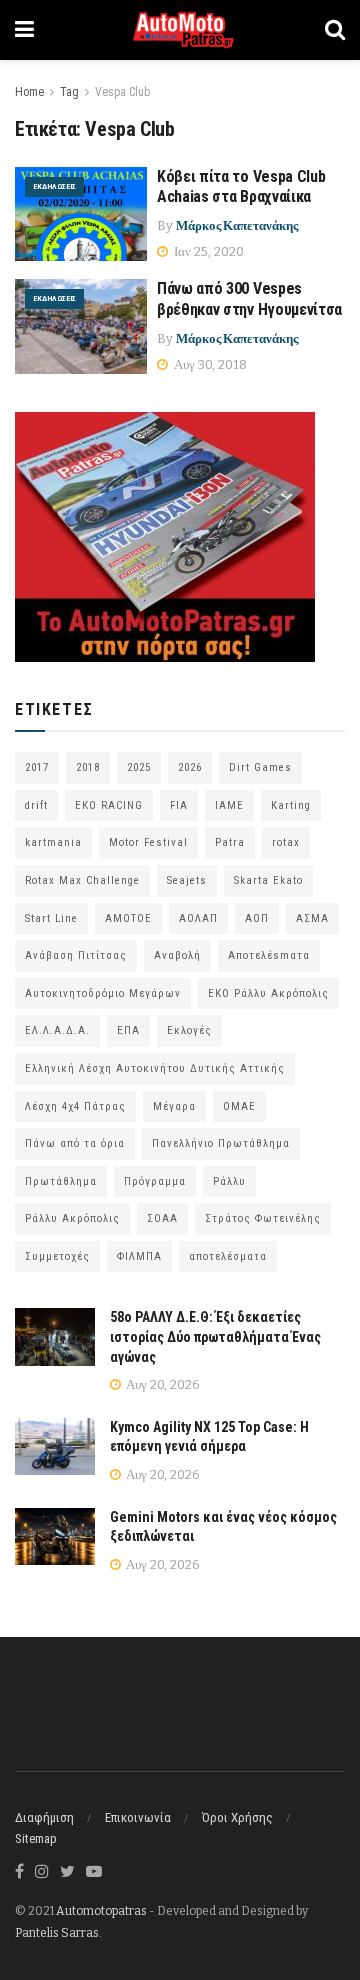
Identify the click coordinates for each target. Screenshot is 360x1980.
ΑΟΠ (257, 918)
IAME (229, 805)
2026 (190, 767)
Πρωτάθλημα (61, 1181)
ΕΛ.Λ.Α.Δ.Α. (57, 1030)
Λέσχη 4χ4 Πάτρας (75, 1106)
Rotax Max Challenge (82, 880)
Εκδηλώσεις (54, 186)
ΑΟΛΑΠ (198, 918)
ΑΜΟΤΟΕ (128, 918)
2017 (37, 767)
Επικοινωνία (138, 1817)
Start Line (51, 918)
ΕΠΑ (128, 1030)
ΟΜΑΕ (239, 1106)
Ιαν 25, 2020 (207, 251)
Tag (69, 92)
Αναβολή (177, 955)
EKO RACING (109, 805)
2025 (139, 767)
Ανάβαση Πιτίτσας (76, 955)
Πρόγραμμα (155, 1181)
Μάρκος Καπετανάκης (237, 225)
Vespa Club (122, 92)
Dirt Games (260, 767)
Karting (291, 805)
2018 (88, 767)
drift (36, 805)
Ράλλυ (229, 1181)
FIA (179, 805)
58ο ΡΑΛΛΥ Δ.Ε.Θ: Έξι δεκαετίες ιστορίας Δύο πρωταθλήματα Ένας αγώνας (215, 1336)
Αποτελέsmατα (269, 955)
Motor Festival (148, 842)
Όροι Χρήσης (237, 1817)
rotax (286, 842)
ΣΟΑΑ (162, 1218)
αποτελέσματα (228, 1256)
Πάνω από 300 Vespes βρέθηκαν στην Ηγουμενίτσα (249, 299)
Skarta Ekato (268, 880)
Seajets (187, 880)
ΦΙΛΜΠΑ (139, 1256)
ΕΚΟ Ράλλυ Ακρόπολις (268, 993)
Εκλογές (189, 1030)
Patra (230, 842)
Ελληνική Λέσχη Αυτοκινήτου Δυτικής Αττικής (155, 1068)
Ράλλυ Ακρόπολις (72, 1218)
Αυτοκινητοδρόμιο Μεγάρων (103, 993)
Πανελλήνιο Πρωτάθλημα (221, 1143)
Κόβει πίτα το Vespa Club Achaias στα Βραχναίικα (241, 187)
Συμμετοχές (57, 1256)
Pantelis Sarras (57, 1933)
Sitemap (36, 1838)
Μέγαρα (174, 1106)
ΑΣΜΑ (312, 918)
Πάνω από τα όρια (75, 1143)
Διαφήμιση (44, 1817)
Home (29, 92)
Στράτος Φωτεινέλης (263, 1218)
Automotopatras (101, 1911)
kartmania (53, 842)
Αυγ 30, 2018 (209, 364)
